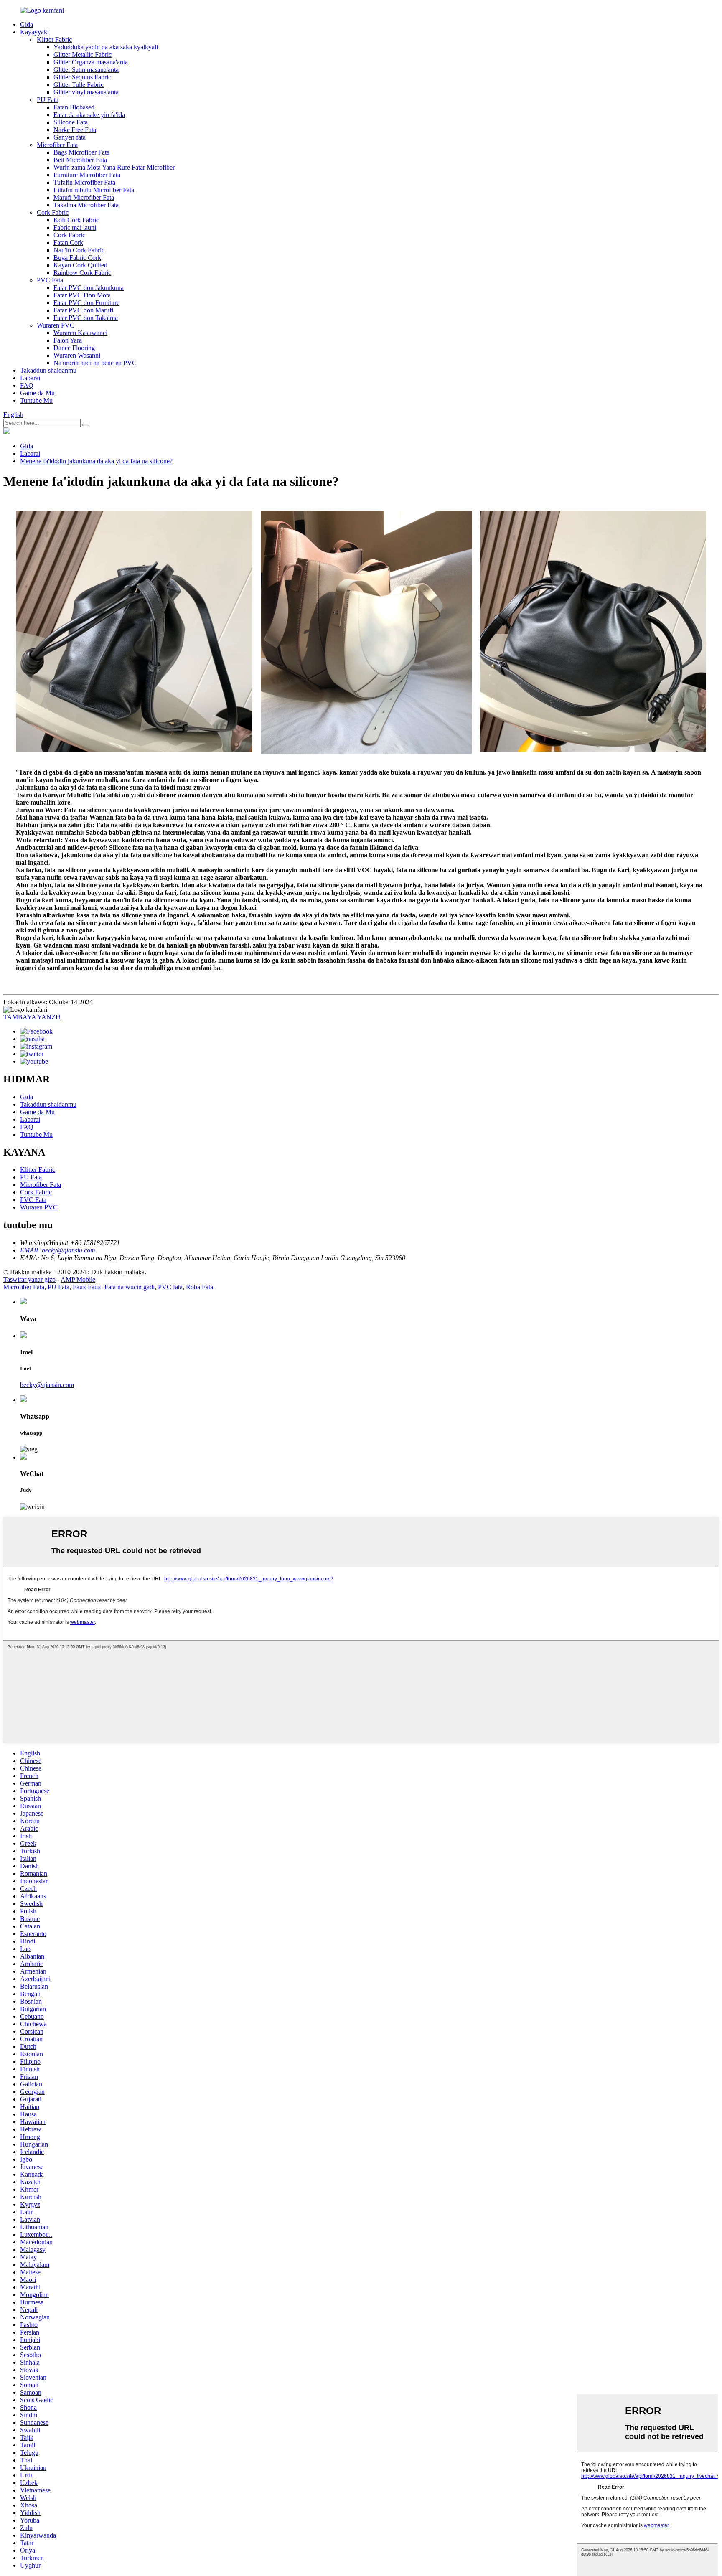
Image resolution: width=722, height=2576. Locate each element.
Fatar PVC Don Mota (82, 295)
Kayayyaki (34, 32)
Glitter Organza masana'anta (91, 62)
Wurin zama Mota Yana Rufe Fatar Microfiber (114, 167)
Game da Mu (37, 393)
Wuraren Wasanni (77, 355)
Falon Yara (68, 340)
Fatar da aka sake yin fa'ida (89, 115)
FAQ (27, 385)
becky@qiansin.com (47, 1385)
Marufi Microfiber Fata (84, 197)
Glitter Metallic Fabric (83, 55)
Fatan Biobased (74, 107)
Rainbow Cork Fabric (82, 273)
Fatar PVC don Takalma (86, 318)
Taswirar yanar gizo (29, 1279)
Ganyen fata (70, 137)
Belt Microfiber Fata (80, 160)
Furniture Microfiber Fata (87, 175)
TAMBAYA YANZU (32, 1017)
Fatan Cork (68, 243)
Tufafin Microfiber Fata (84, 182)
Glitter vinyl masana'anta (86, 92)
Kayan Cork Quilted (80, 265)
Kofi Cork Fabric (76, 220)
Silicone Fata (71, 122)
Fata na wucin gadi (130, 1287)
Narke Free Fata (75, 130)
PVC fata (170, 1287)
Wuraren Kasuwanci (80, 333)
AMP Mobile (78, 1279)
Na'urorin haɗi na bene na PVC (95, 363)
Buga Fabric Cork (77, 258)
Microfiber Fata (57, 145)
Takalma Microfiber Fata (86, 205)
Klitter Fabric (54, 39)
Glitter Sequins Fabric (82, 77)
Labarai (30, 378)
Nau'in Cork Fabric (79, 250)
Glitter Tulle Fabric (79, 85)
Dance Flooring (74, 348)
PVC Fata (50, 280)
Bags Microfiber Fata (81, 152)
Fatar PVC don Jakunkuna (89, 288)
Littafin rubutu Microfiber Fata (94, 190)
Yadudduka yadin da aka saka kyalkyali (106, 47)
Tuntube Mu (36, 400)
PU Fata (48, 100)
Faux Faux (87, 1287)
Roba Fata (200, 1287)
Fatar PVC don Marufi (83, 310)
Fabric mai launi (75, 227)
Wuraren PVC (56, 325)
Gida (27, 24)
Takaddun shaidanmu (48, 370)
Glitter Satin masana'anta (86, 70)
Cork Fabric (53, 212)
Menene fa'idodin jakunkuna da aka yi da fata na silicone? (96, 461)
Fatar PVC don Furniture (86, 303)
